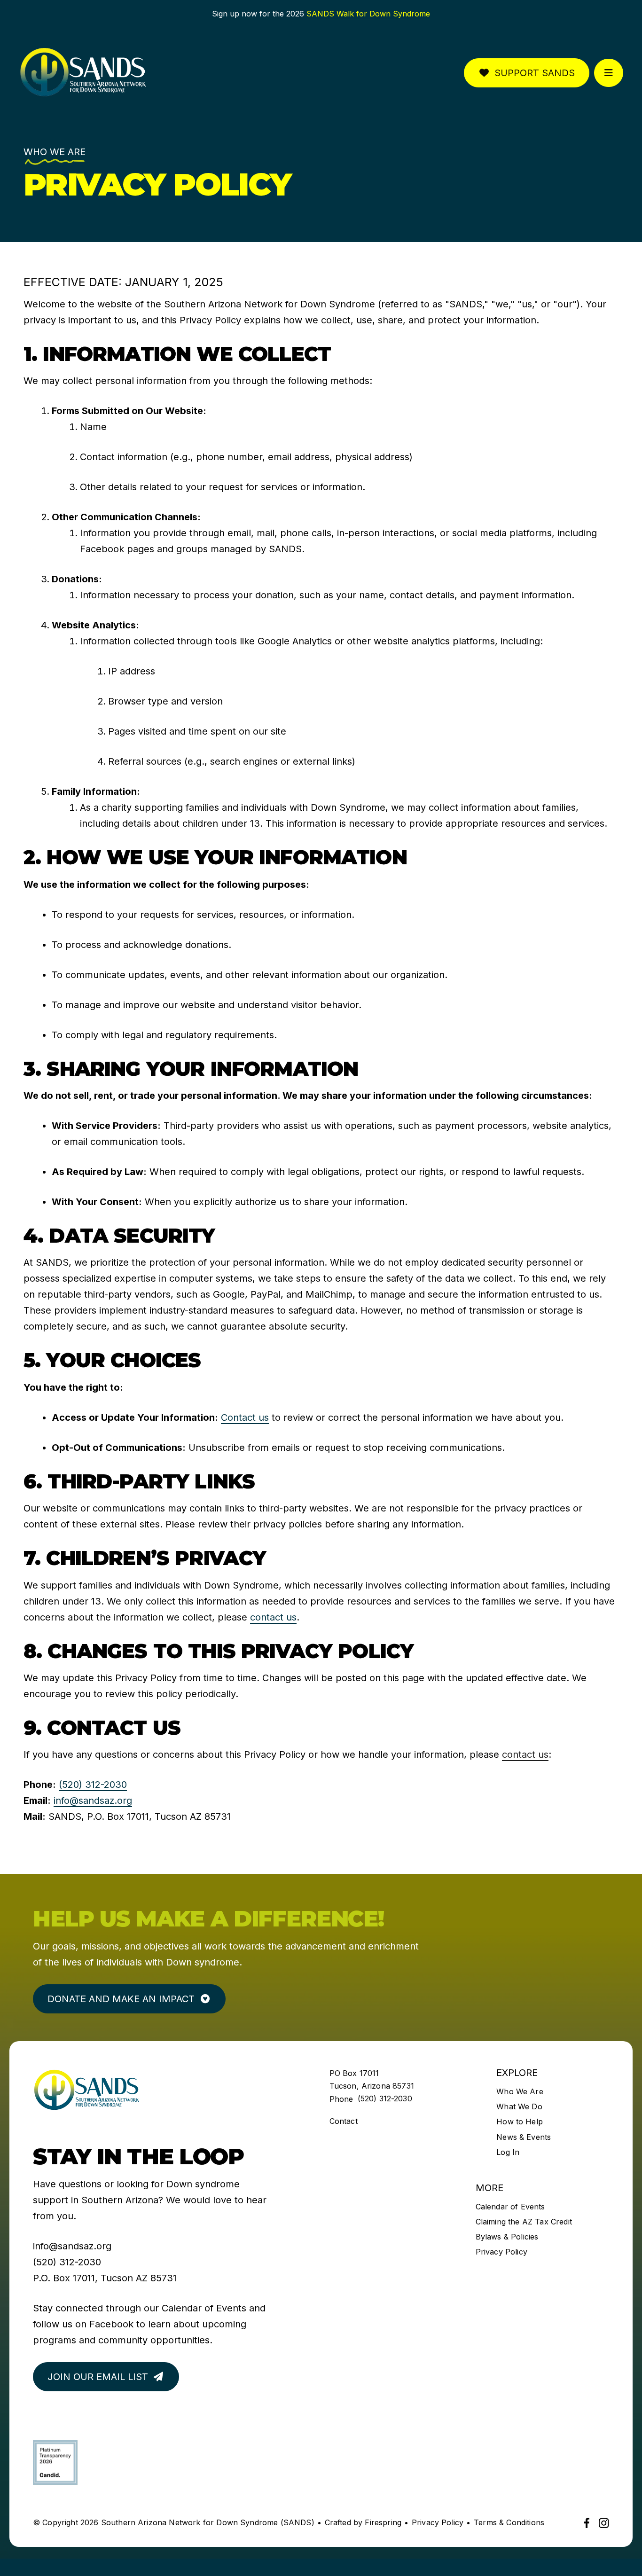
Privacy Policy (501, 2252)
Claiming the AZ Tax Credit (524, 2222)
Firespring (383, 2522)
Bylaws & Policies (507, 2237)
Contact (344, 2121)
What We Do (519, 2106)
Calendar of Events (204, 2308)
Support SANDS (535, 73)
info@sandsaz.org (93, 1801)
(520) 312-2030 (93, 1785)
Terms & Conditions (509, 2522)
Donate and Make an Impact (121, 1999)
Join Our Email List (98, 2377)
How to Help (520, 2122)
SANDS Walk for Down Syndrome (368, 14)
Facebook (111, 2324)
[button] (609, 73)
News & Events (524, 2137)
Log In (508, 2152)
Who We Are (520, 2091)
